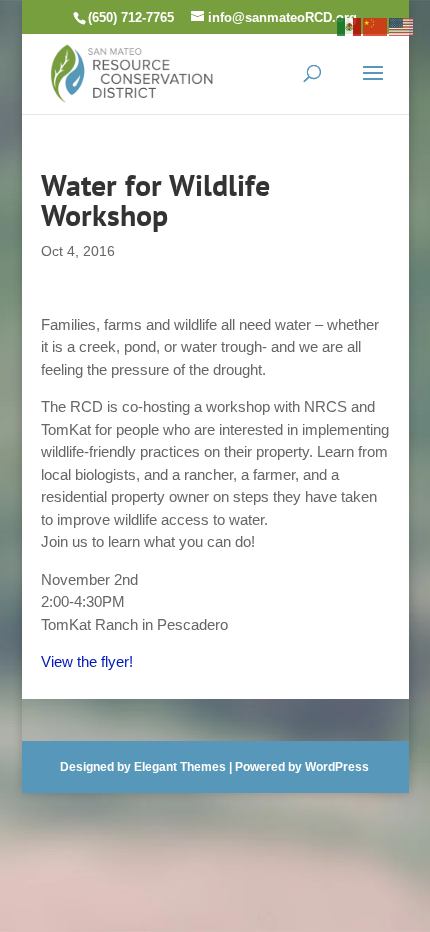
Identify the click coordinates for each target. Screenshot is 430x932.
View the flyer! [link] (87, 661)
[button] (373, 86)
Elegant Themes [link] (180, 767)
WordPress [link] (337, 767)
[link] (132, 71)
